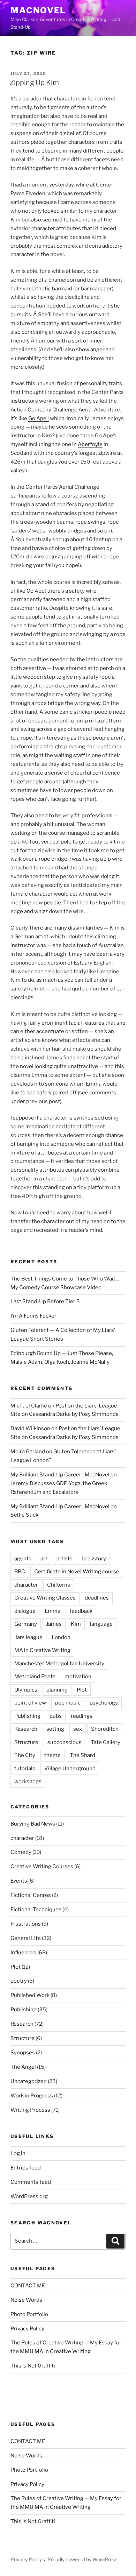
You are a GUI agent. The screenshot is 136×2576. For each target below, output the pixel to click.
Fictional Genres (31, 1895)
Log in (18, 2153)
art (44, 1559)
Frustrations (26, 1924)
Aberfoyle (90, 444)
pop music (68, 1703)
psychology (104, 1703)
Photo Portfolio (29, 2314)
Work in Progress (32, 2096)
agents (23, 1559)
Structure (26, 1742)
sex (78, 1729)
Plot (82, 1690)
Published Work (30, 1995)
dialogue (25, 1611)
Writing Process (30, 2110)
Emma (52, 1611)
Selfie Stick (24, 1515)
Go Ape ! (39, 418)
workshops (28, 1781)
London (61, 1637)
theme (52, 1755)
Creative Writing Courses (42, 1866)
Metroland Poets (35, 1677)
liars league (28, 1637)
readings (82, 1716)
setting (55, 1729)
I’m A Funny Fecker (33, 1316)
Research (26, 1729)
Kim (76, 1624)
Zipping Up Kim (34, 83)
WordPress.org (29, 2196)
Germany (26, 1624)
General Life (26, 1938)
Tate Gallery (105, 1742)
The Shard (82, 1755)
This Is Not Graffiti (33, 2366)
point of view (30, 1703)
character (26, 1585)
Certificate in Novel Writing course (77, 1572)
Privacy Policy (27, 2329)
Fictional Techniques (36, 1910)
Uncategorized (29, 2081)
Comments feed (31, 2182)
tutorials (25, 1769)
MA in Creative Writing (42, 1650)
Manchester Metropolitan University (59, 1664)
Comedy (21, 1852)
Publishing (27, 1716)
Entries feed (26, 2168)
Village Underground (70, 1769)
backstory (94, 1559)
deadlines (97, 1598)
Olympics (26, 1690)
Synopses (23, 2053)
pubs (56, 1716)
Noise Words (26, 2300)
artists (65, 1559)
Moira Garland (28, 1452)
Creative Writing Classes (45, 1598)
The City (25, 1755)
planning (57, 1690)
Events (19, 1881)
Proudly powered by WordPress (82, 2559)
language (101, 1624)
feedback (81, 1611)
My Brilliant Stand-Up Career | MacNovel (60, 1475)
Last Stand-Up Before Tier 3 (45, 1301)
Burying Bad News (33, 1824)
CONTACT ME (28, 2286)
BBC (20, 1572)
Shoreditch (105, 1729)
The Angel (23, 2067)
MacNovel (38, 10)
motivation (78, 1677)
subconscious (65, 1742)
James (54, 1624)
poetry (19, 1981)
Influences (23, 1953)
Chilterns (59, 1585)
